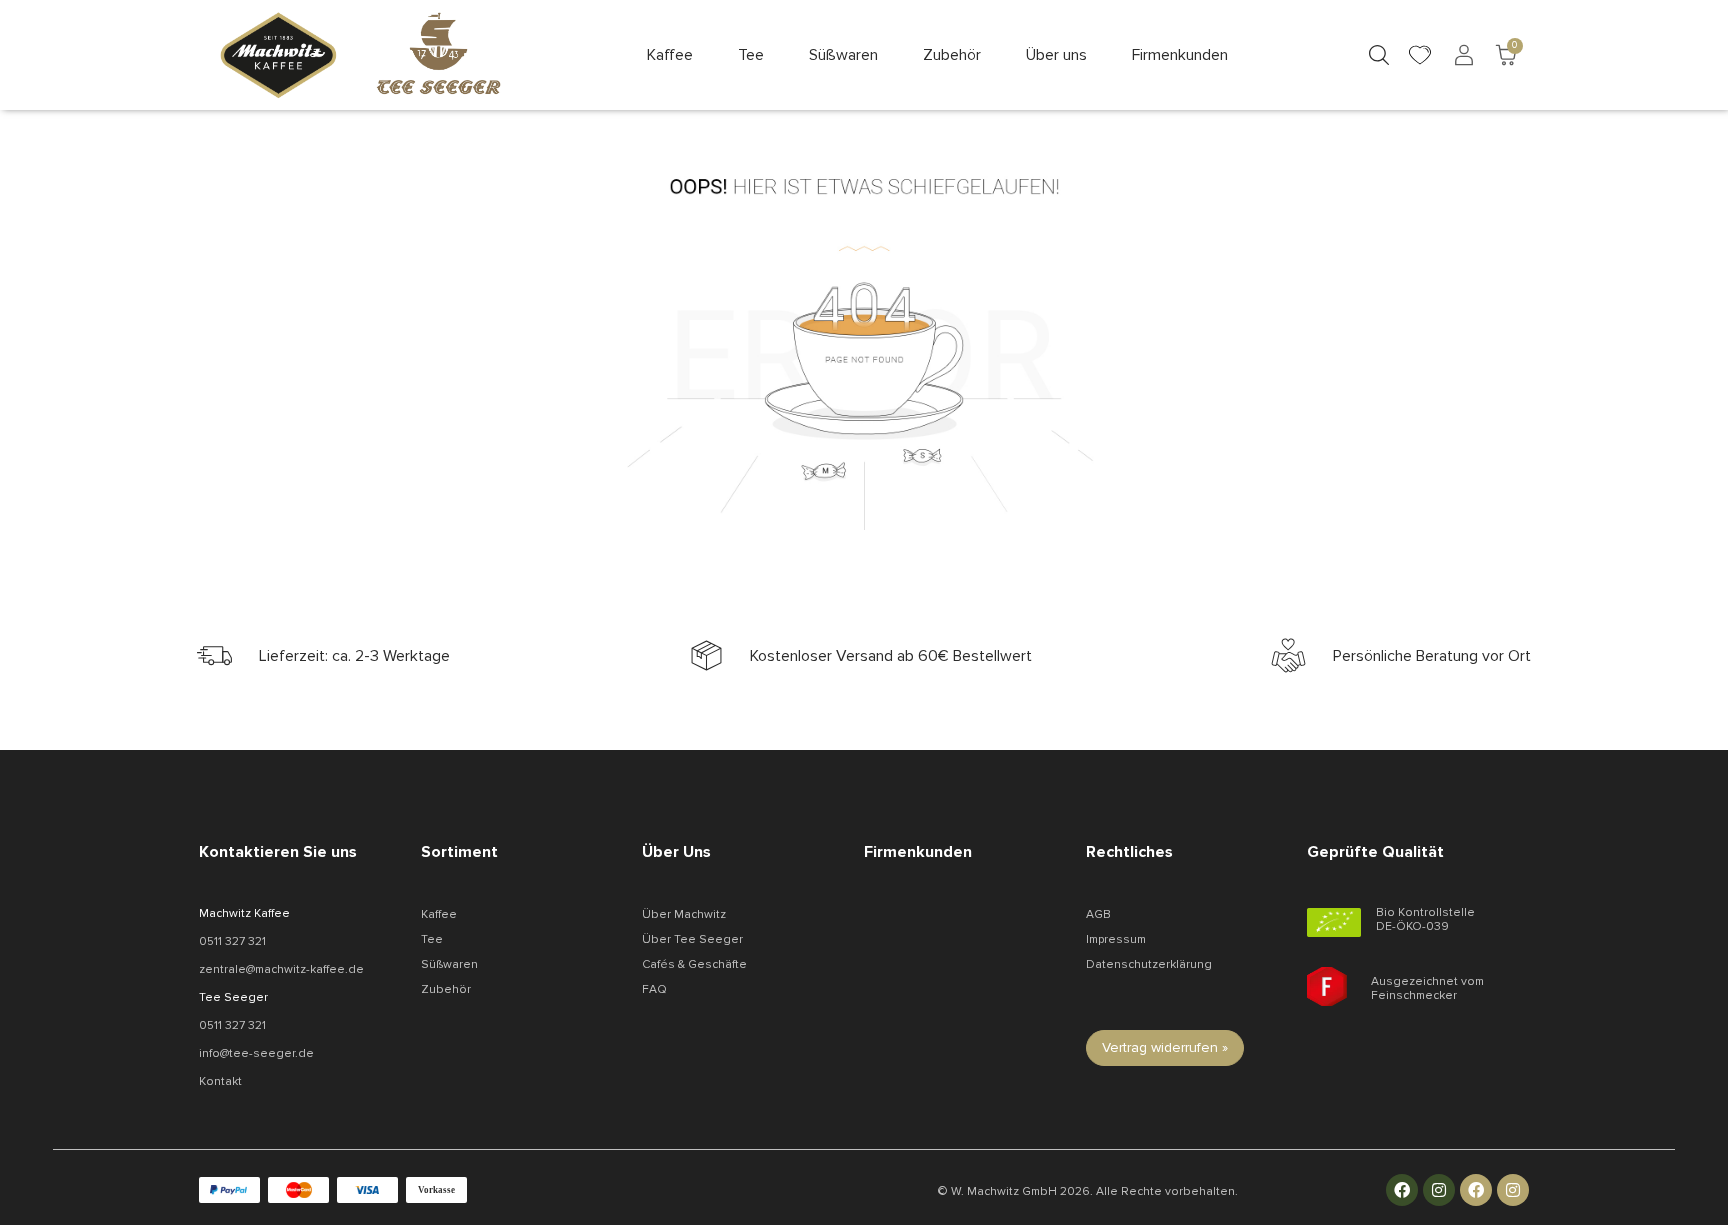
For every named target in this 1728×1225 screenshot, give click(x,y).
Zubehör (446, 989)
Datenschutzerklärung (1149, 964)
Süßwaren (449, 964)
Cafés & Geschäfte (694, 964)
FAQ (654, 989)
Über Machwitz (684, 914)
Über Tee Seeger (692, 939)
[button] (670, 55)
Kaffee (439, 914)
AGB (1098, 914)
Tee (432, 939)
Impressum (1116, 939)
